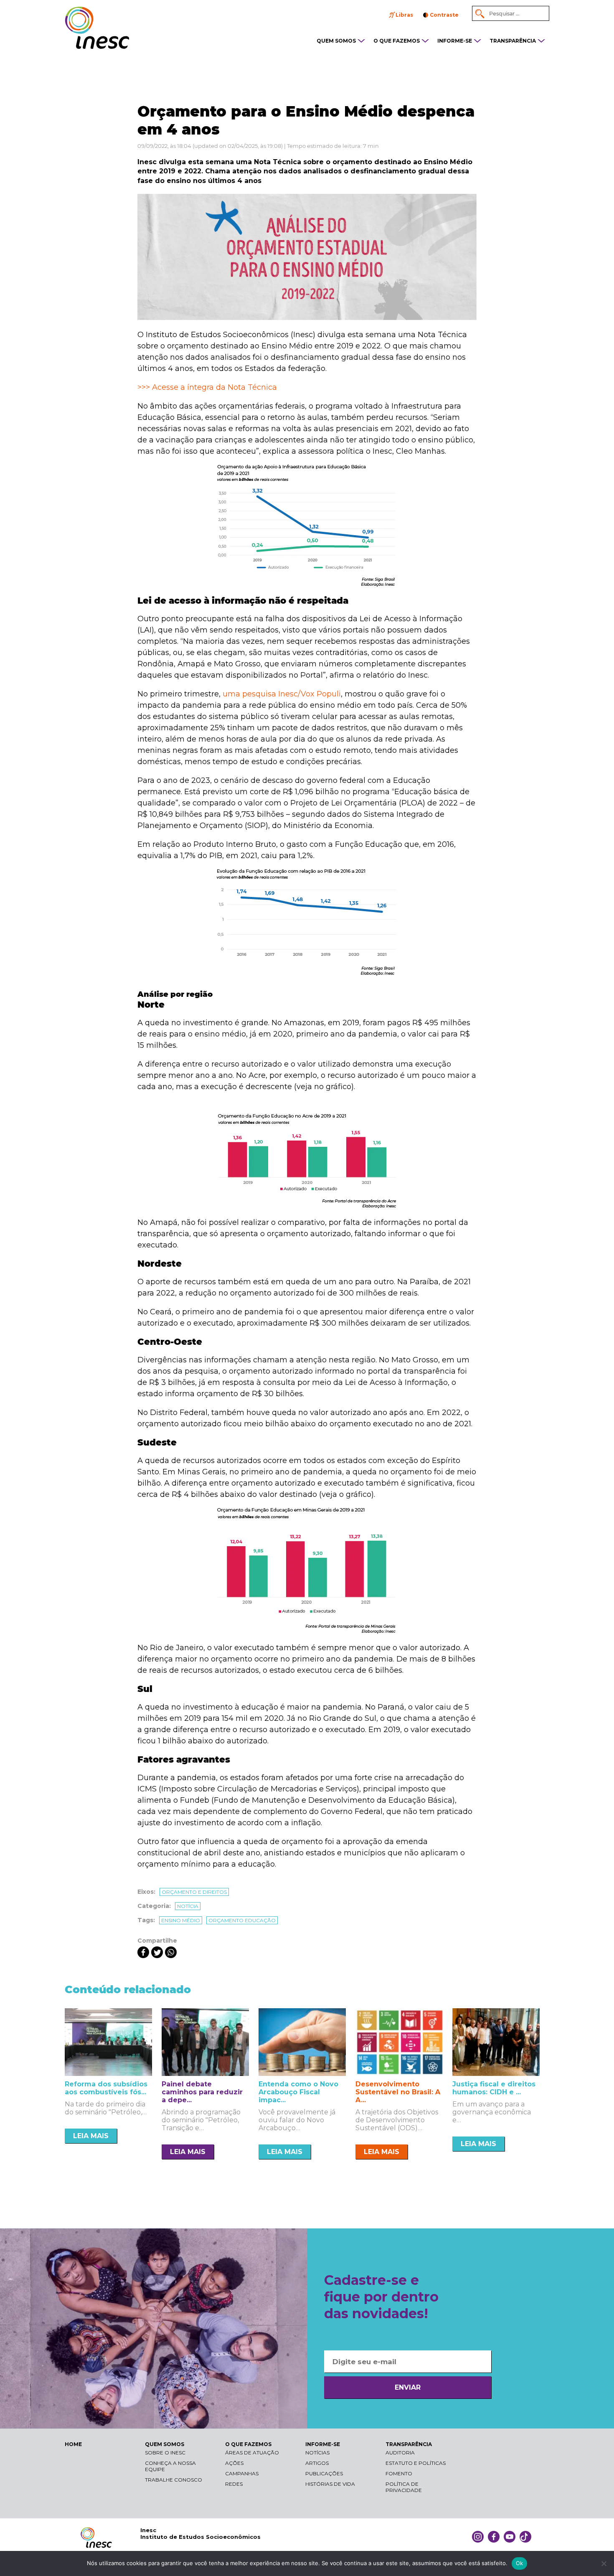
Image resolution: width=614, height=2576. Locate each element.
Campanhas (242, 2473)
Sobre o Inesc (165, 2453)
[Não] (604, 2563)
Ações (234, 2463)
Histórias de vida (330, 2484)
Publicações (324, 2473)
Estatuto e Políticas (416, 2463)
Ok (520, 2563)
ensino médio (181, 1920)
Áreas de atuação (252, 2453)
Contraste (444, 15)
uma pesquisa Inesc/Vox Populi (282, 694)
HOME (73, 2444)
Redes (234, 2484)
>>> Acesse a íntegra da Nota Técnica (207, 387)
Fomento (399, 2473)
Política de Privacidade (404, 2487)
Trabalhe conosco (174, 2480)
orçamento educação (242, 1920)
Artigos (317, 2463)
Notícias (317, 2453)
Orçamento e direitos (194, 1892)
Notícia (188, 1906)
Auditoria (400, 2453)
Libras (404, 15)
